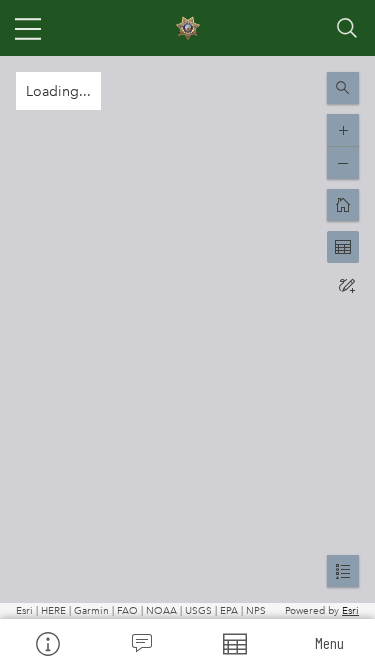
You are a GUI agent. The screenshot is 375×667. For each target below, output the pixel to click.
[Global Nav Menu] (28, 28)
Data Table (235, 643)
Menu (329, 642)
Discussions (141, 643)
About (47, 643)
